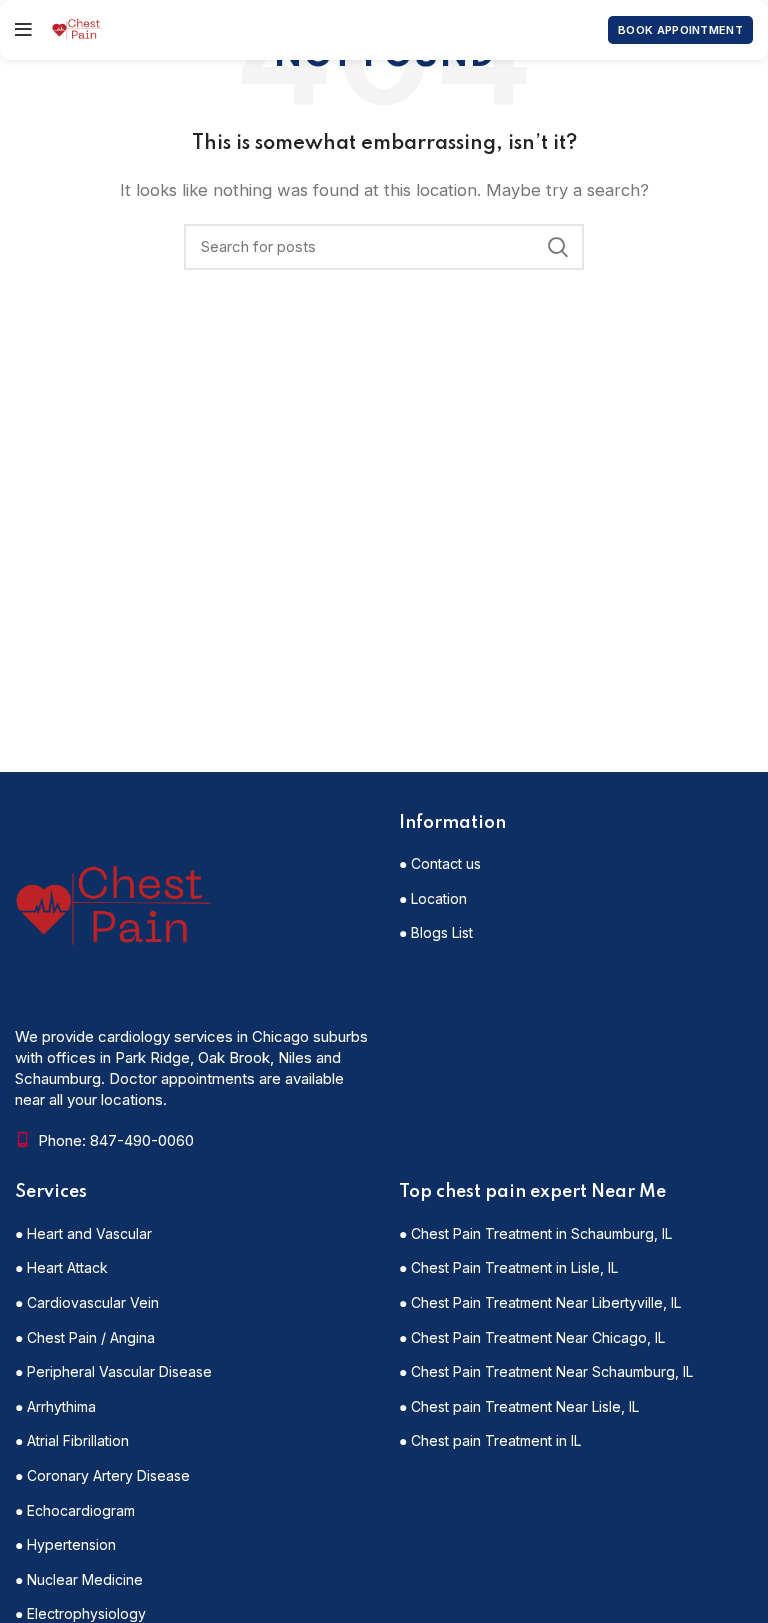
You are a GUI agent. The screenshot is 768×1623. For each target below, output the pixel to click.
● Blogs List (436, 932)
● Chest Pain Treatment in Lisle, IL (508, 1267)
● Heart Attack (61, 1267)
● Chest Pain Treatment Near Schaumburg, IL (546, 1371)
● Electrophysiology (80, 1613)
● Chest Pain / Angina (85, 1337)
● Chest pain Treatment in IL (490, 1440)
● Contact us (440, 863)
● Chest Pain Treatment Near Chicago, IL (532, 1337)
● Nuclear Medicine (79, 1579)
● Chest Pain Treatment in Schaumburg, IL (535, 1233)
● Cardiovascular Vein (87, 1302)
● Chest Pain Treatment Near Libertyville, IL (540, 1302)
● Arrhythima (55, 1406)
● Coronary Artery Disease (102, 1475)
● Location (433, 898)
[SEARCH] (557, 247)
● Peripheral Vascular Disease (113, 1371)
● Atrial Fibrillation (72, 1440)
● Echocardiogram (75, 1510)
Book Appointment (680, 30)
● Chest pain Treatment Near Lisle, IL (519, 1406)
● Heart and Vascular (83, 1233)
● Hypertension (65, 1544)
